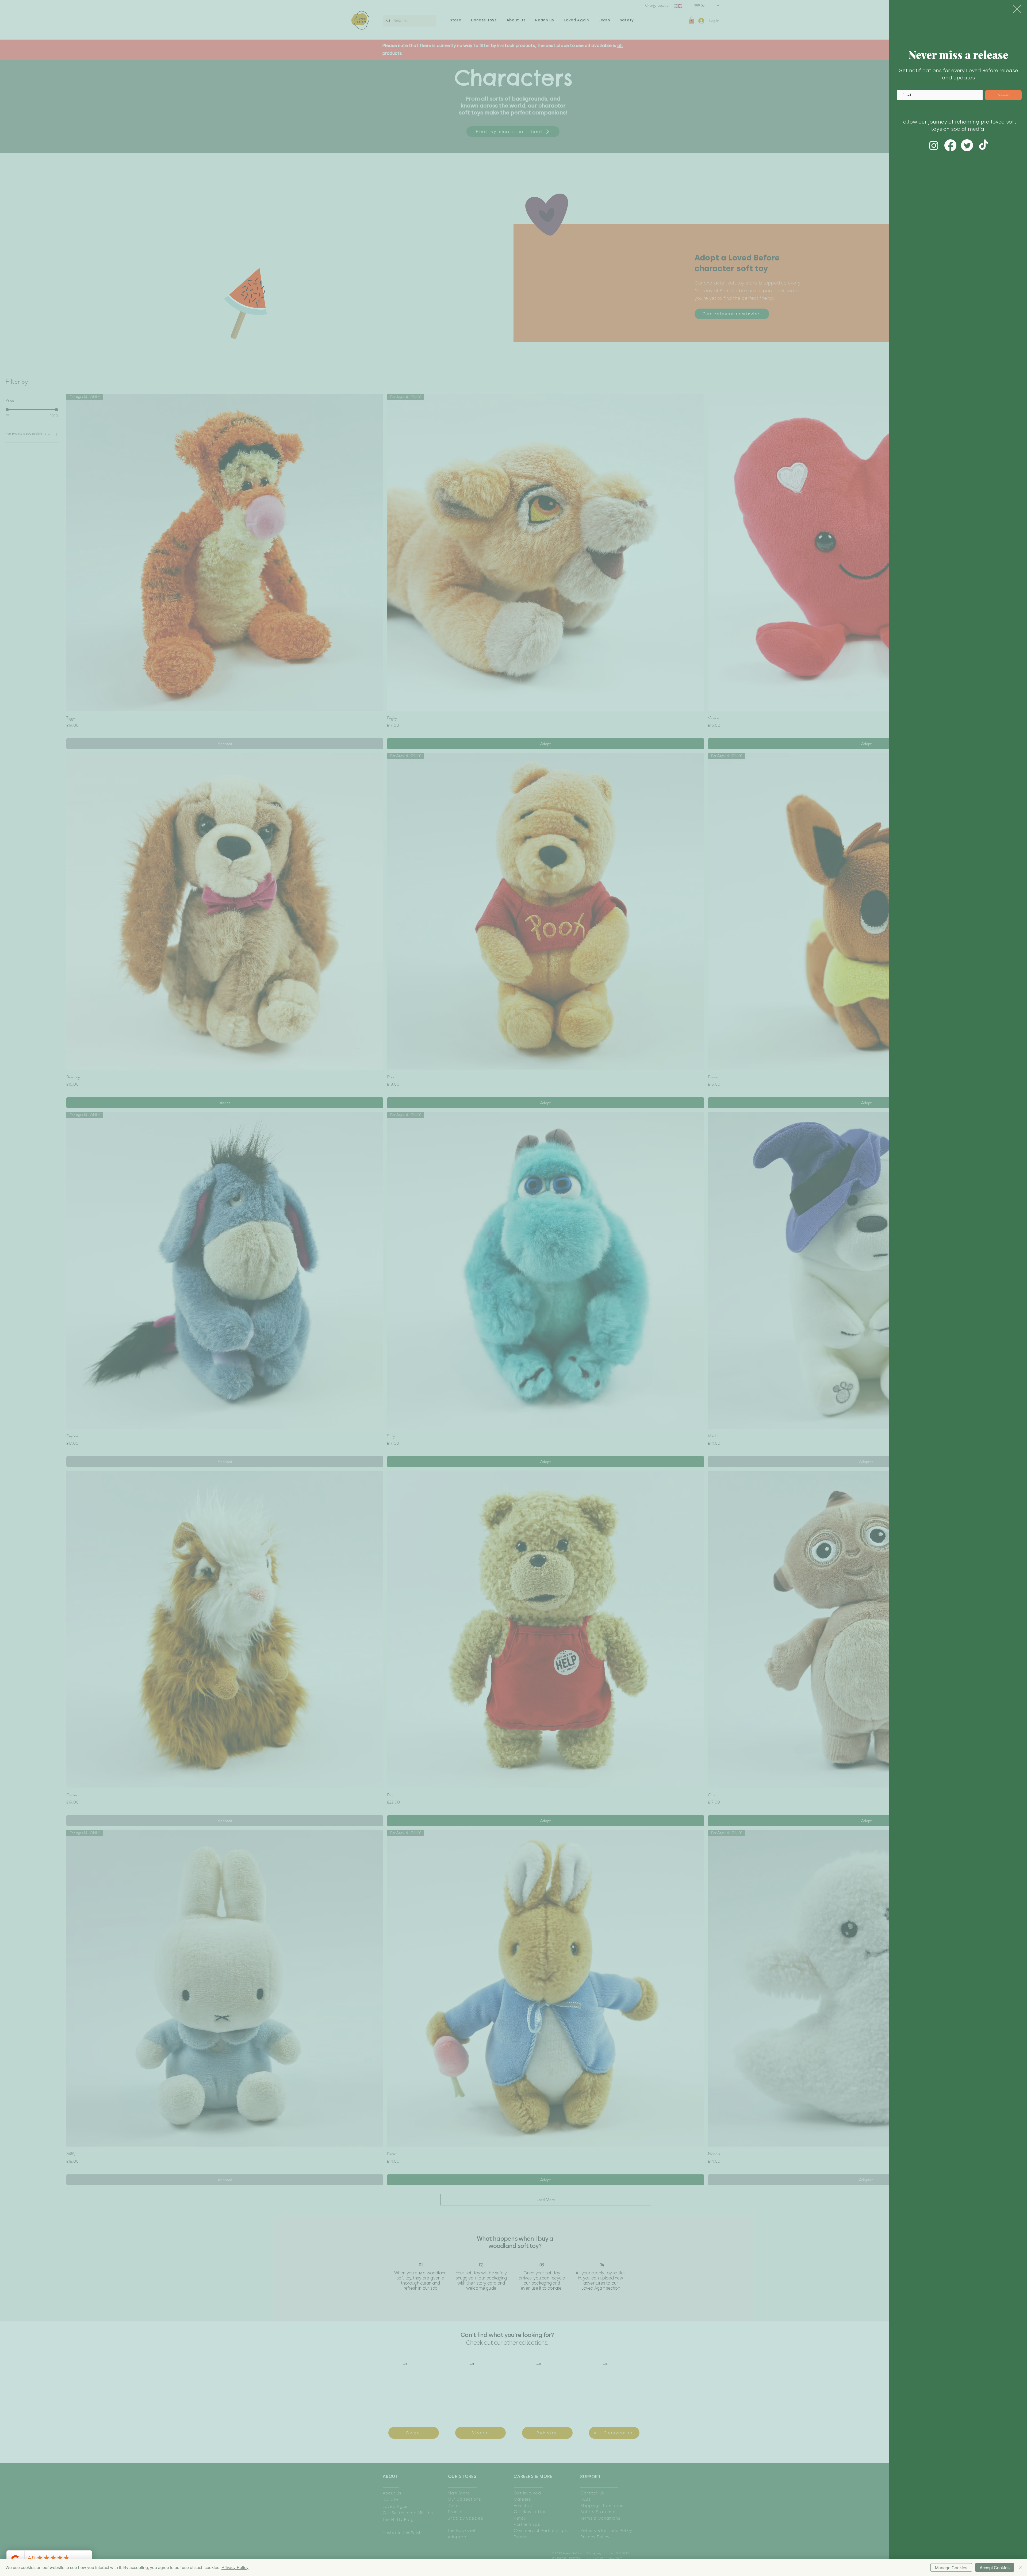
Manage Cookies (951, 2568)
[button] (1017, 9)
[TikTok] (984, 145)
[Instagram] (934, 145)
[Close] (1021, 2567)
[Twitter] (967, 145)
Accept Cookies (995, 2568)
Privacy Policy (235, 2567)
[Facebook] (950, 145)
